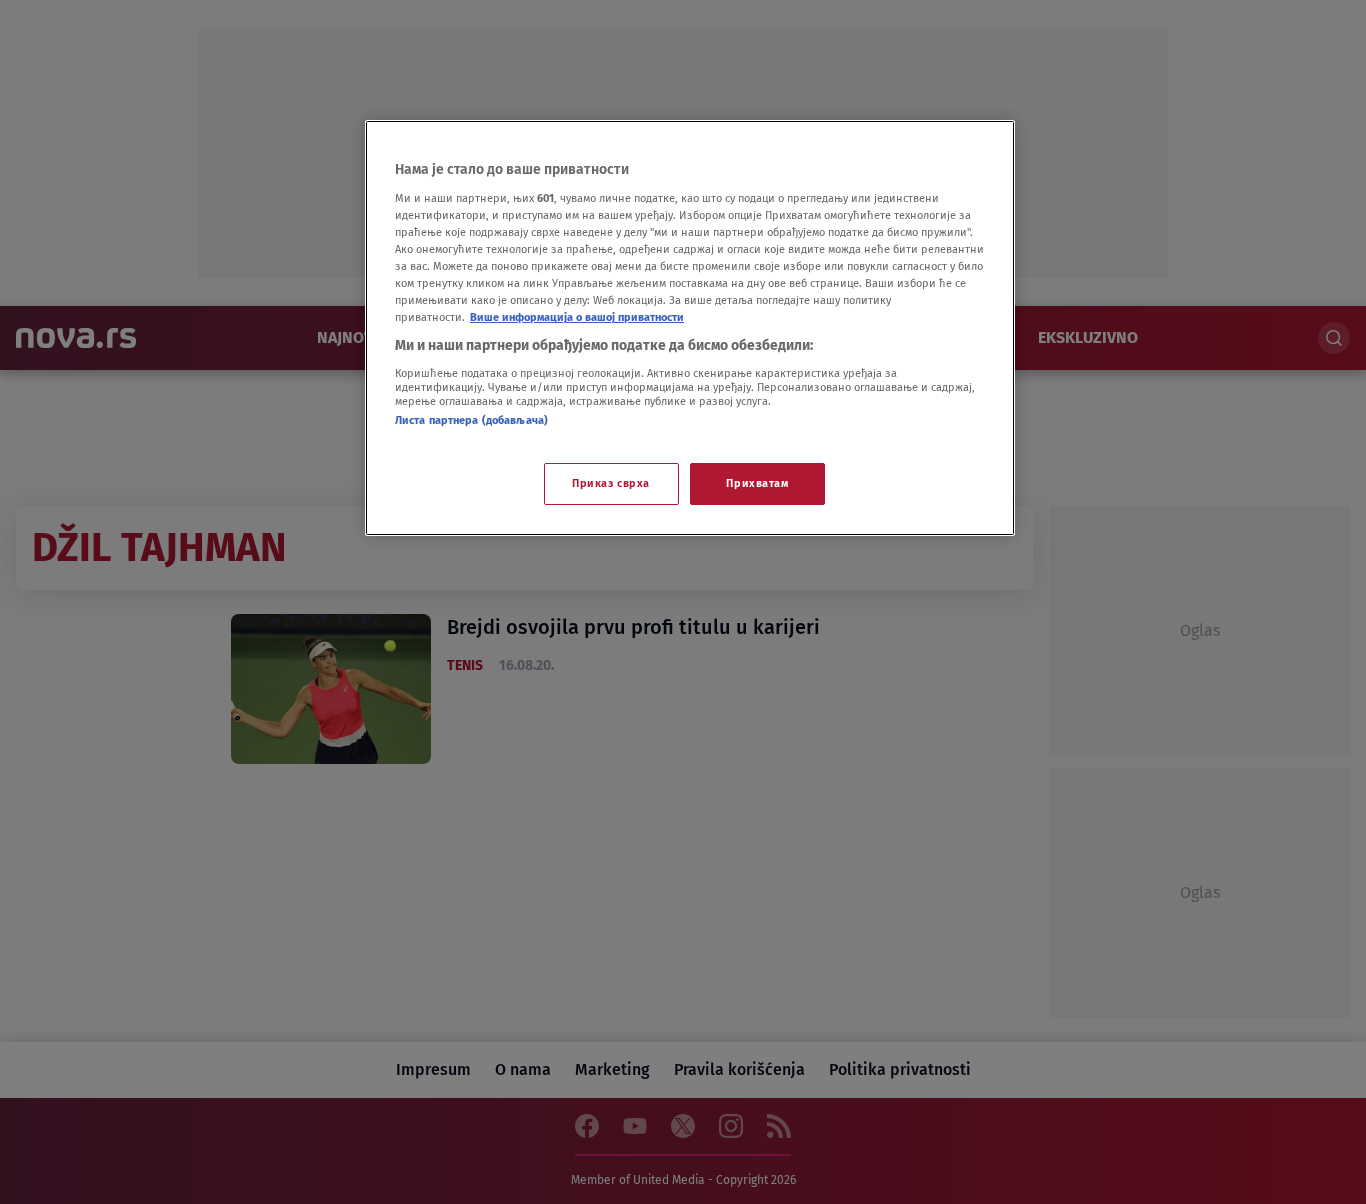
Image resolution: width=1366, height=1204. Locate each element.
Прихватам (757, 483)
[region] (690, 328)
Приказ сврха (611, 483)
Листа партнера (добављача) (471, 420)
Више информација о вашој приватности (577, 317)
